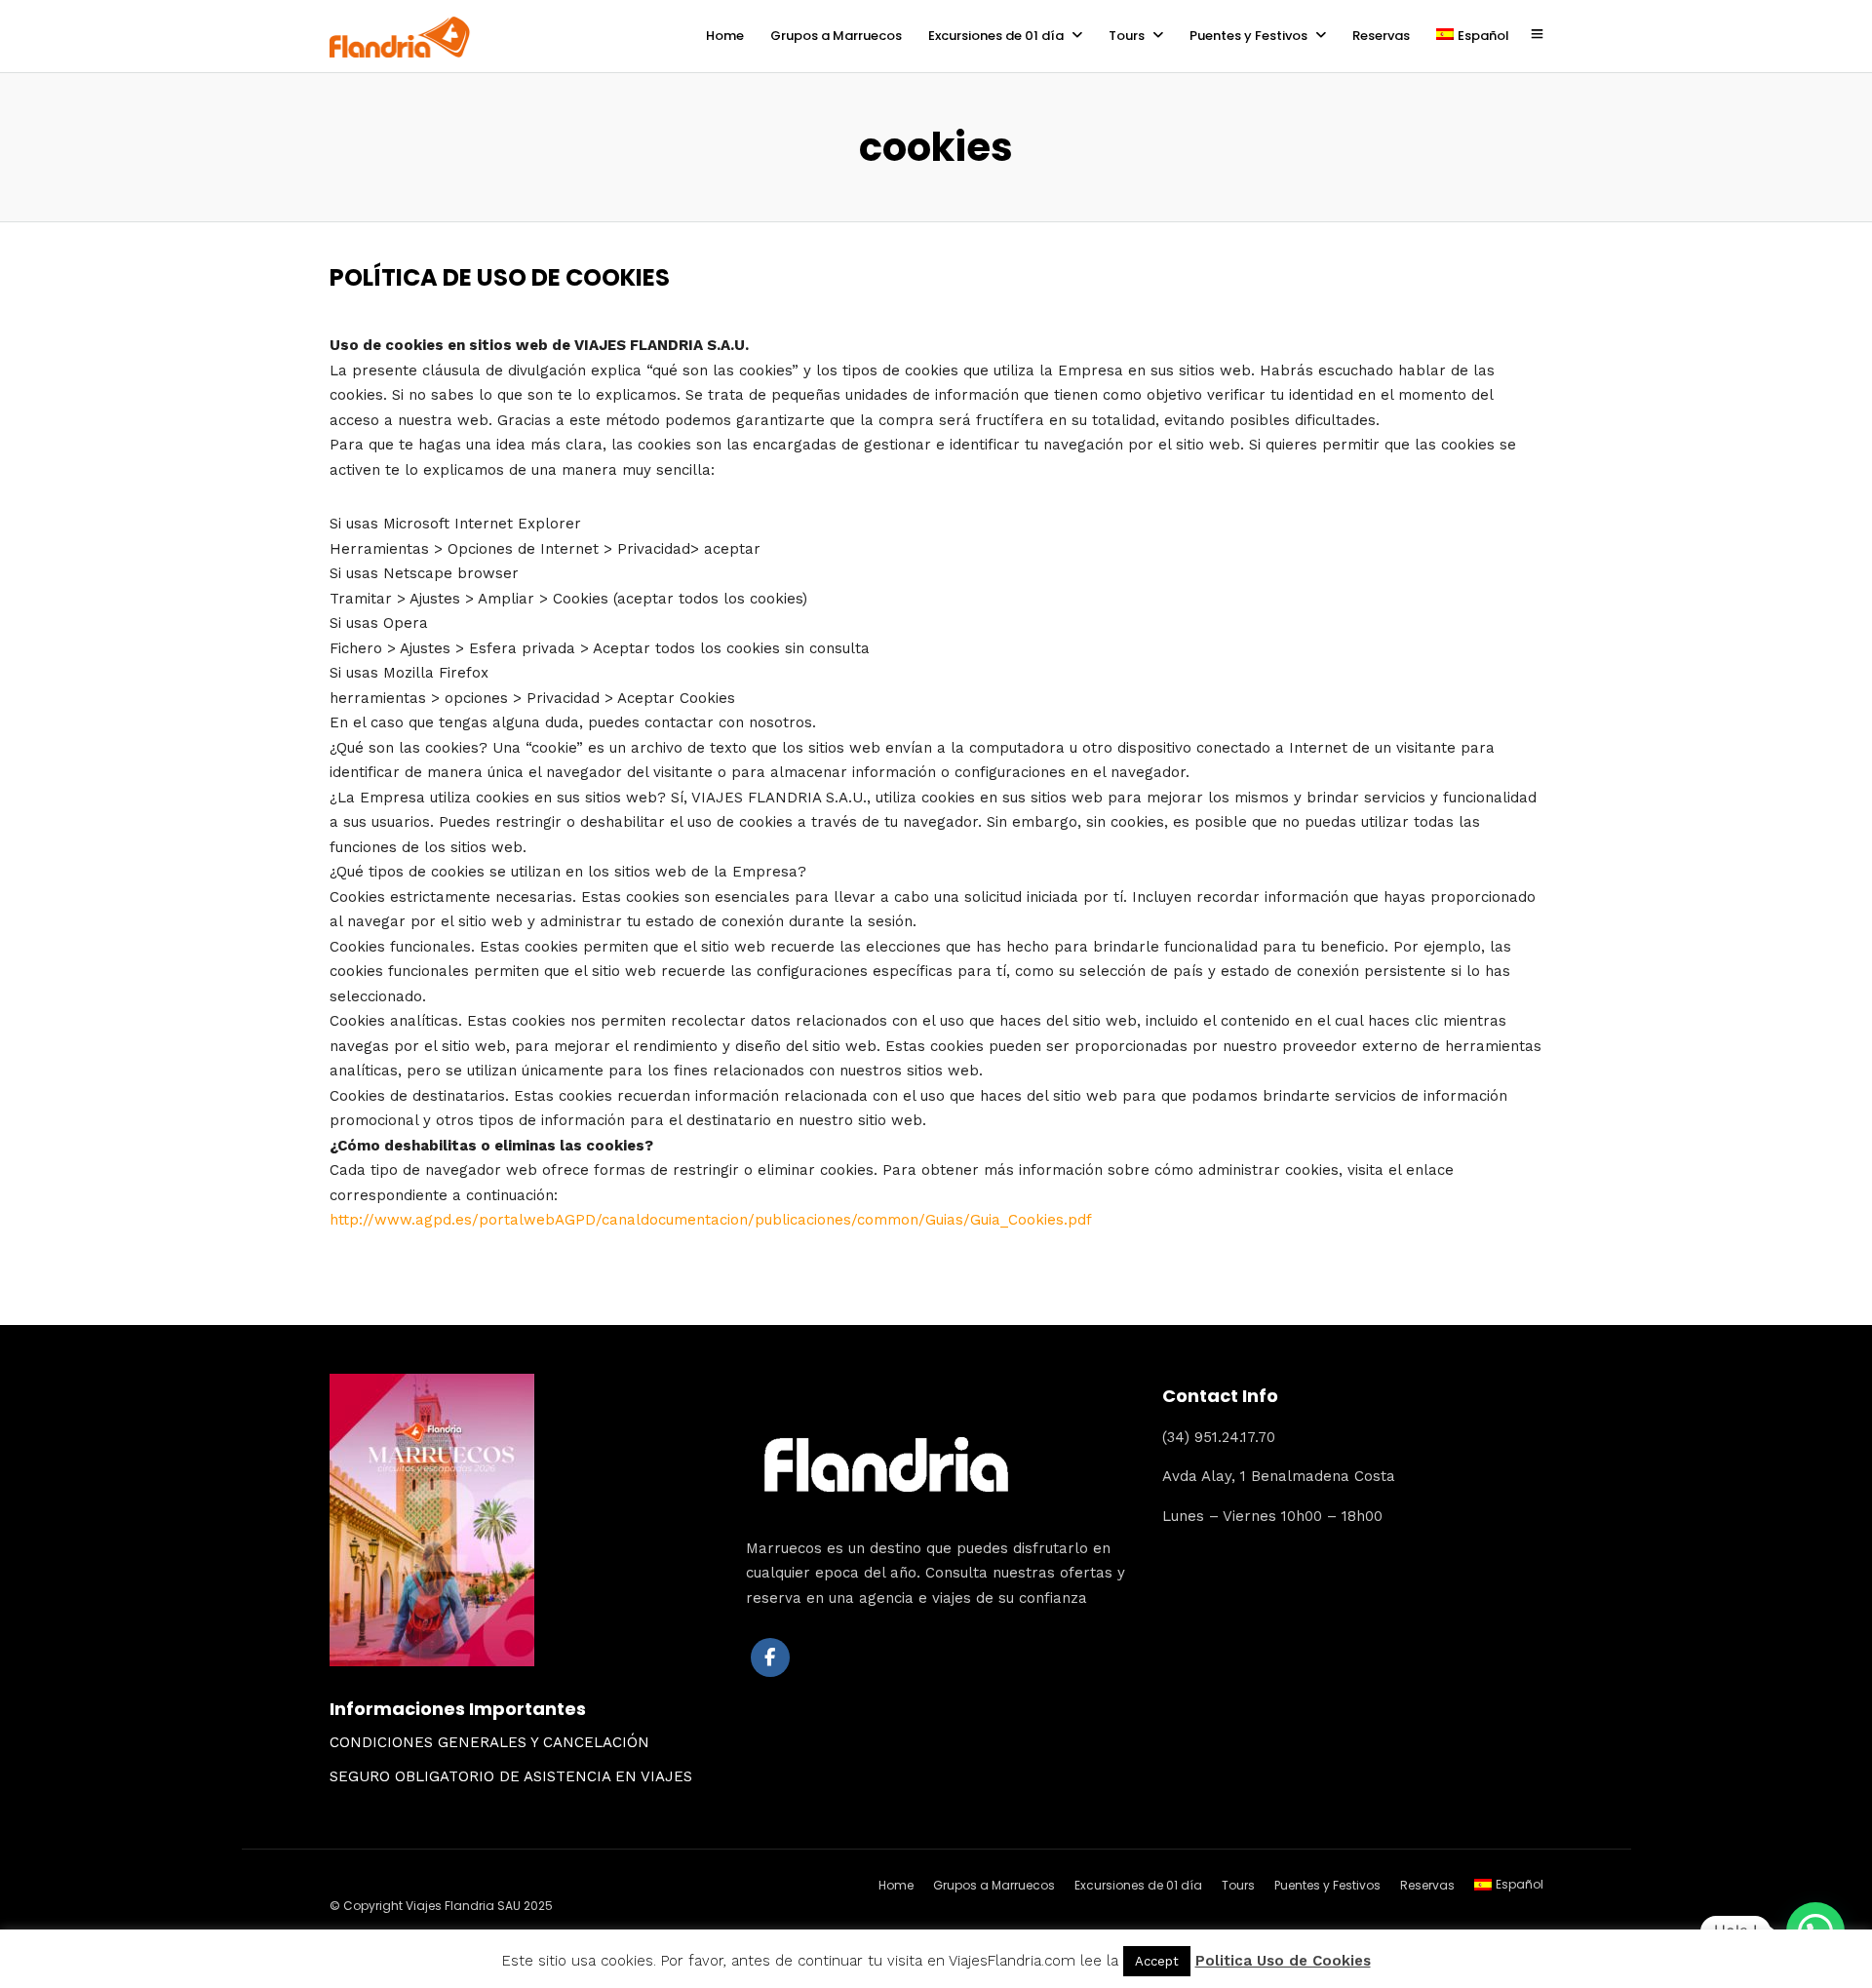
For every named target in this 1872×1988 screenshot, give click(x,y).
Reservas (1381, 36)
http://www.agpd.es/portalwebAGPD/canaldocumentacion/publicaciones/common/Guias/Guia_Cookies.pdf (711, 1220)
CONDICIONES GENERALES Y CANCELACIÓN (489, 1742)
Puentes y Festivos (1248, 36)
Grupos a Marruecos (836, 36)
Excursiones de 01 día (996, 36)
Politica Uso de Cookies (1283, 1961)
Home (725, 36)
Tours (1127, 36)
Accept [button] (1157, 1961)
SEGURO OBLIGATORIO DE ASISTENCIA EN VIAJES (511, 1776)
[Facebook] (770, 1657)
